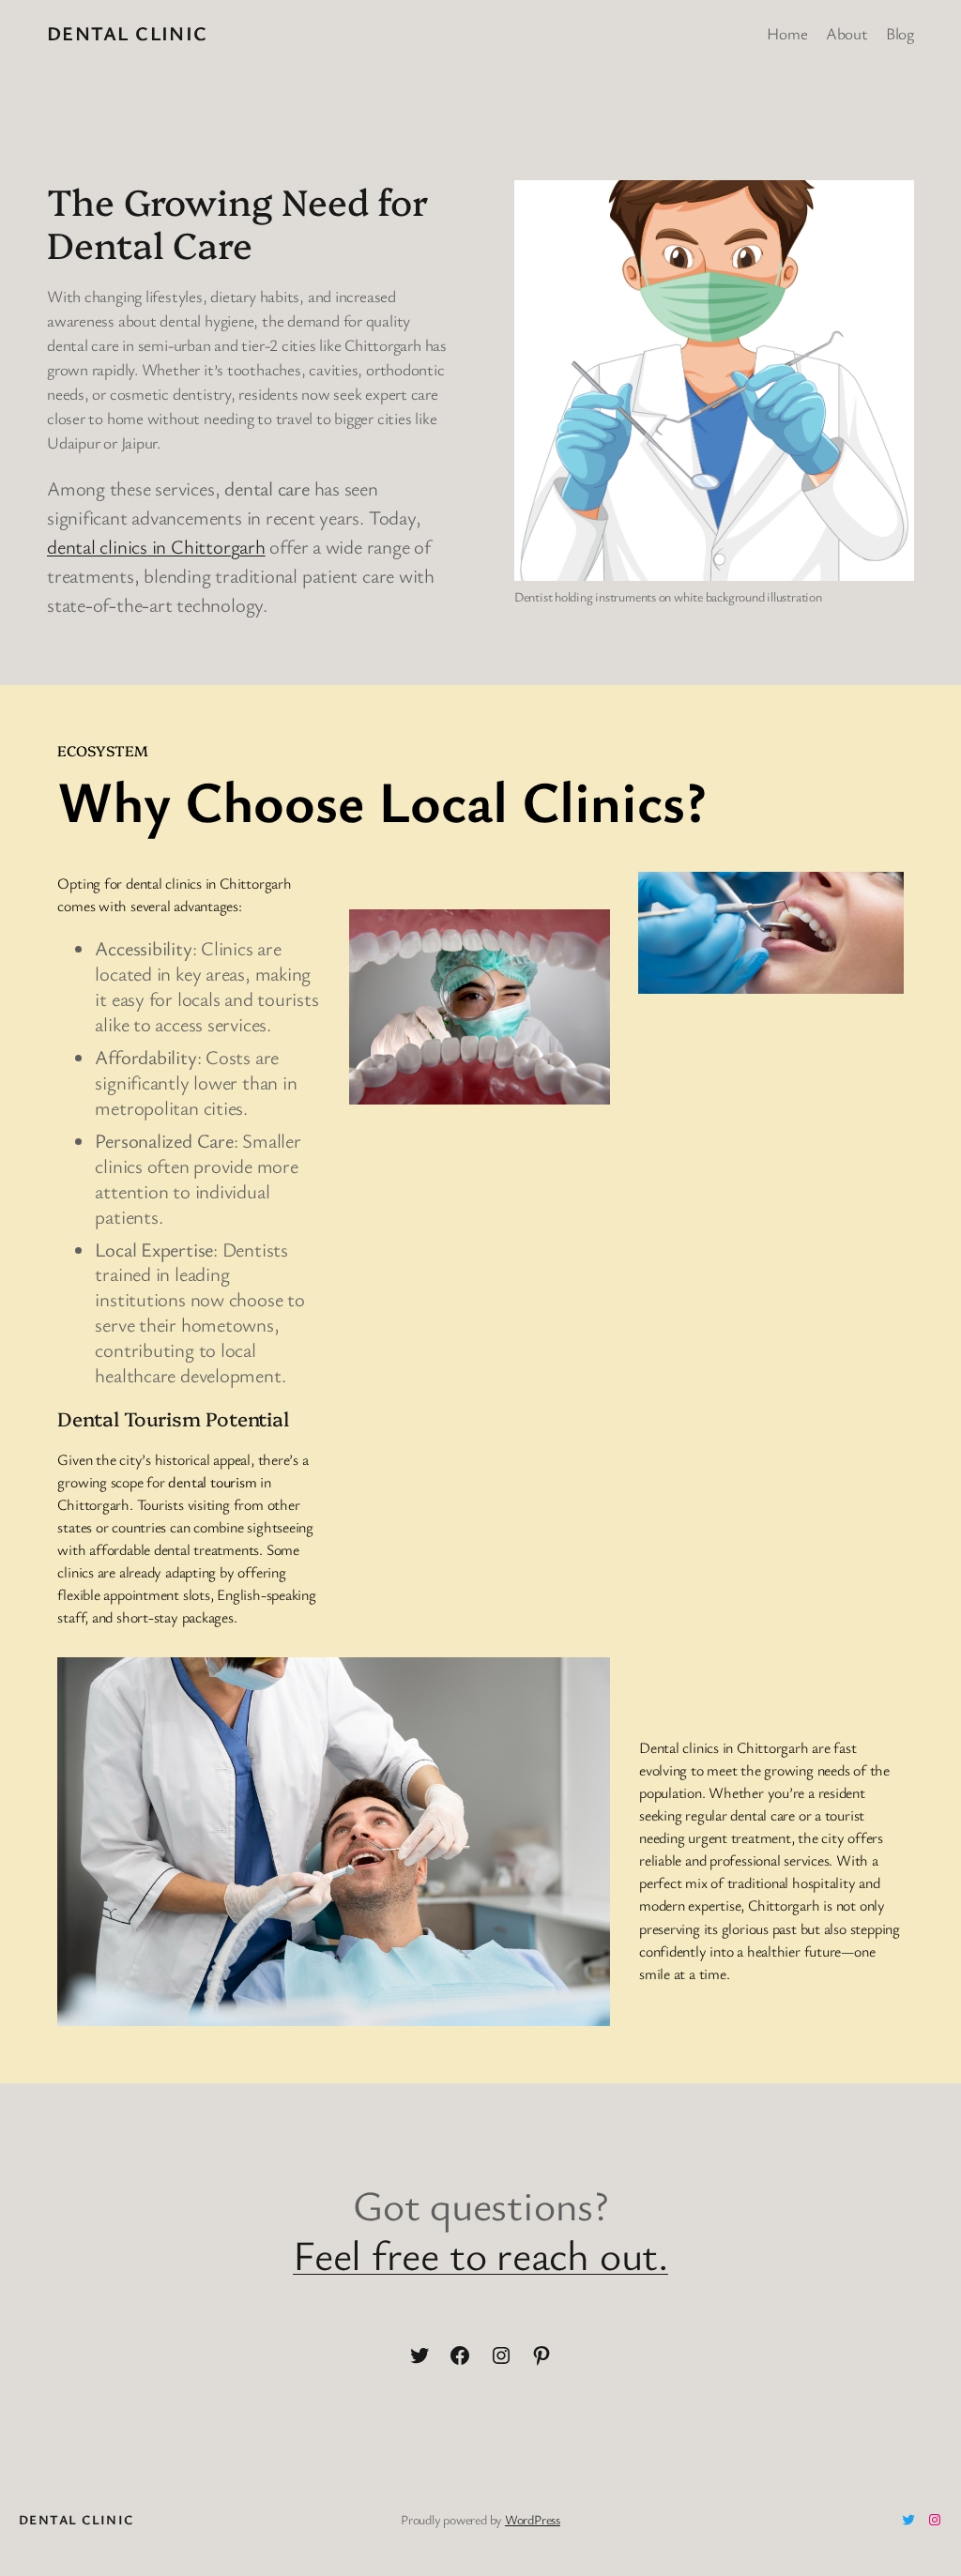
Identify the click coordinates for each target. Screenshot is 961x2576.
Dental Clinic (128, 33)
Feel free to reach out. (480, 2254)
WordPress (533, 2519)
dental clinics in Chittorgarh (156, 546)
